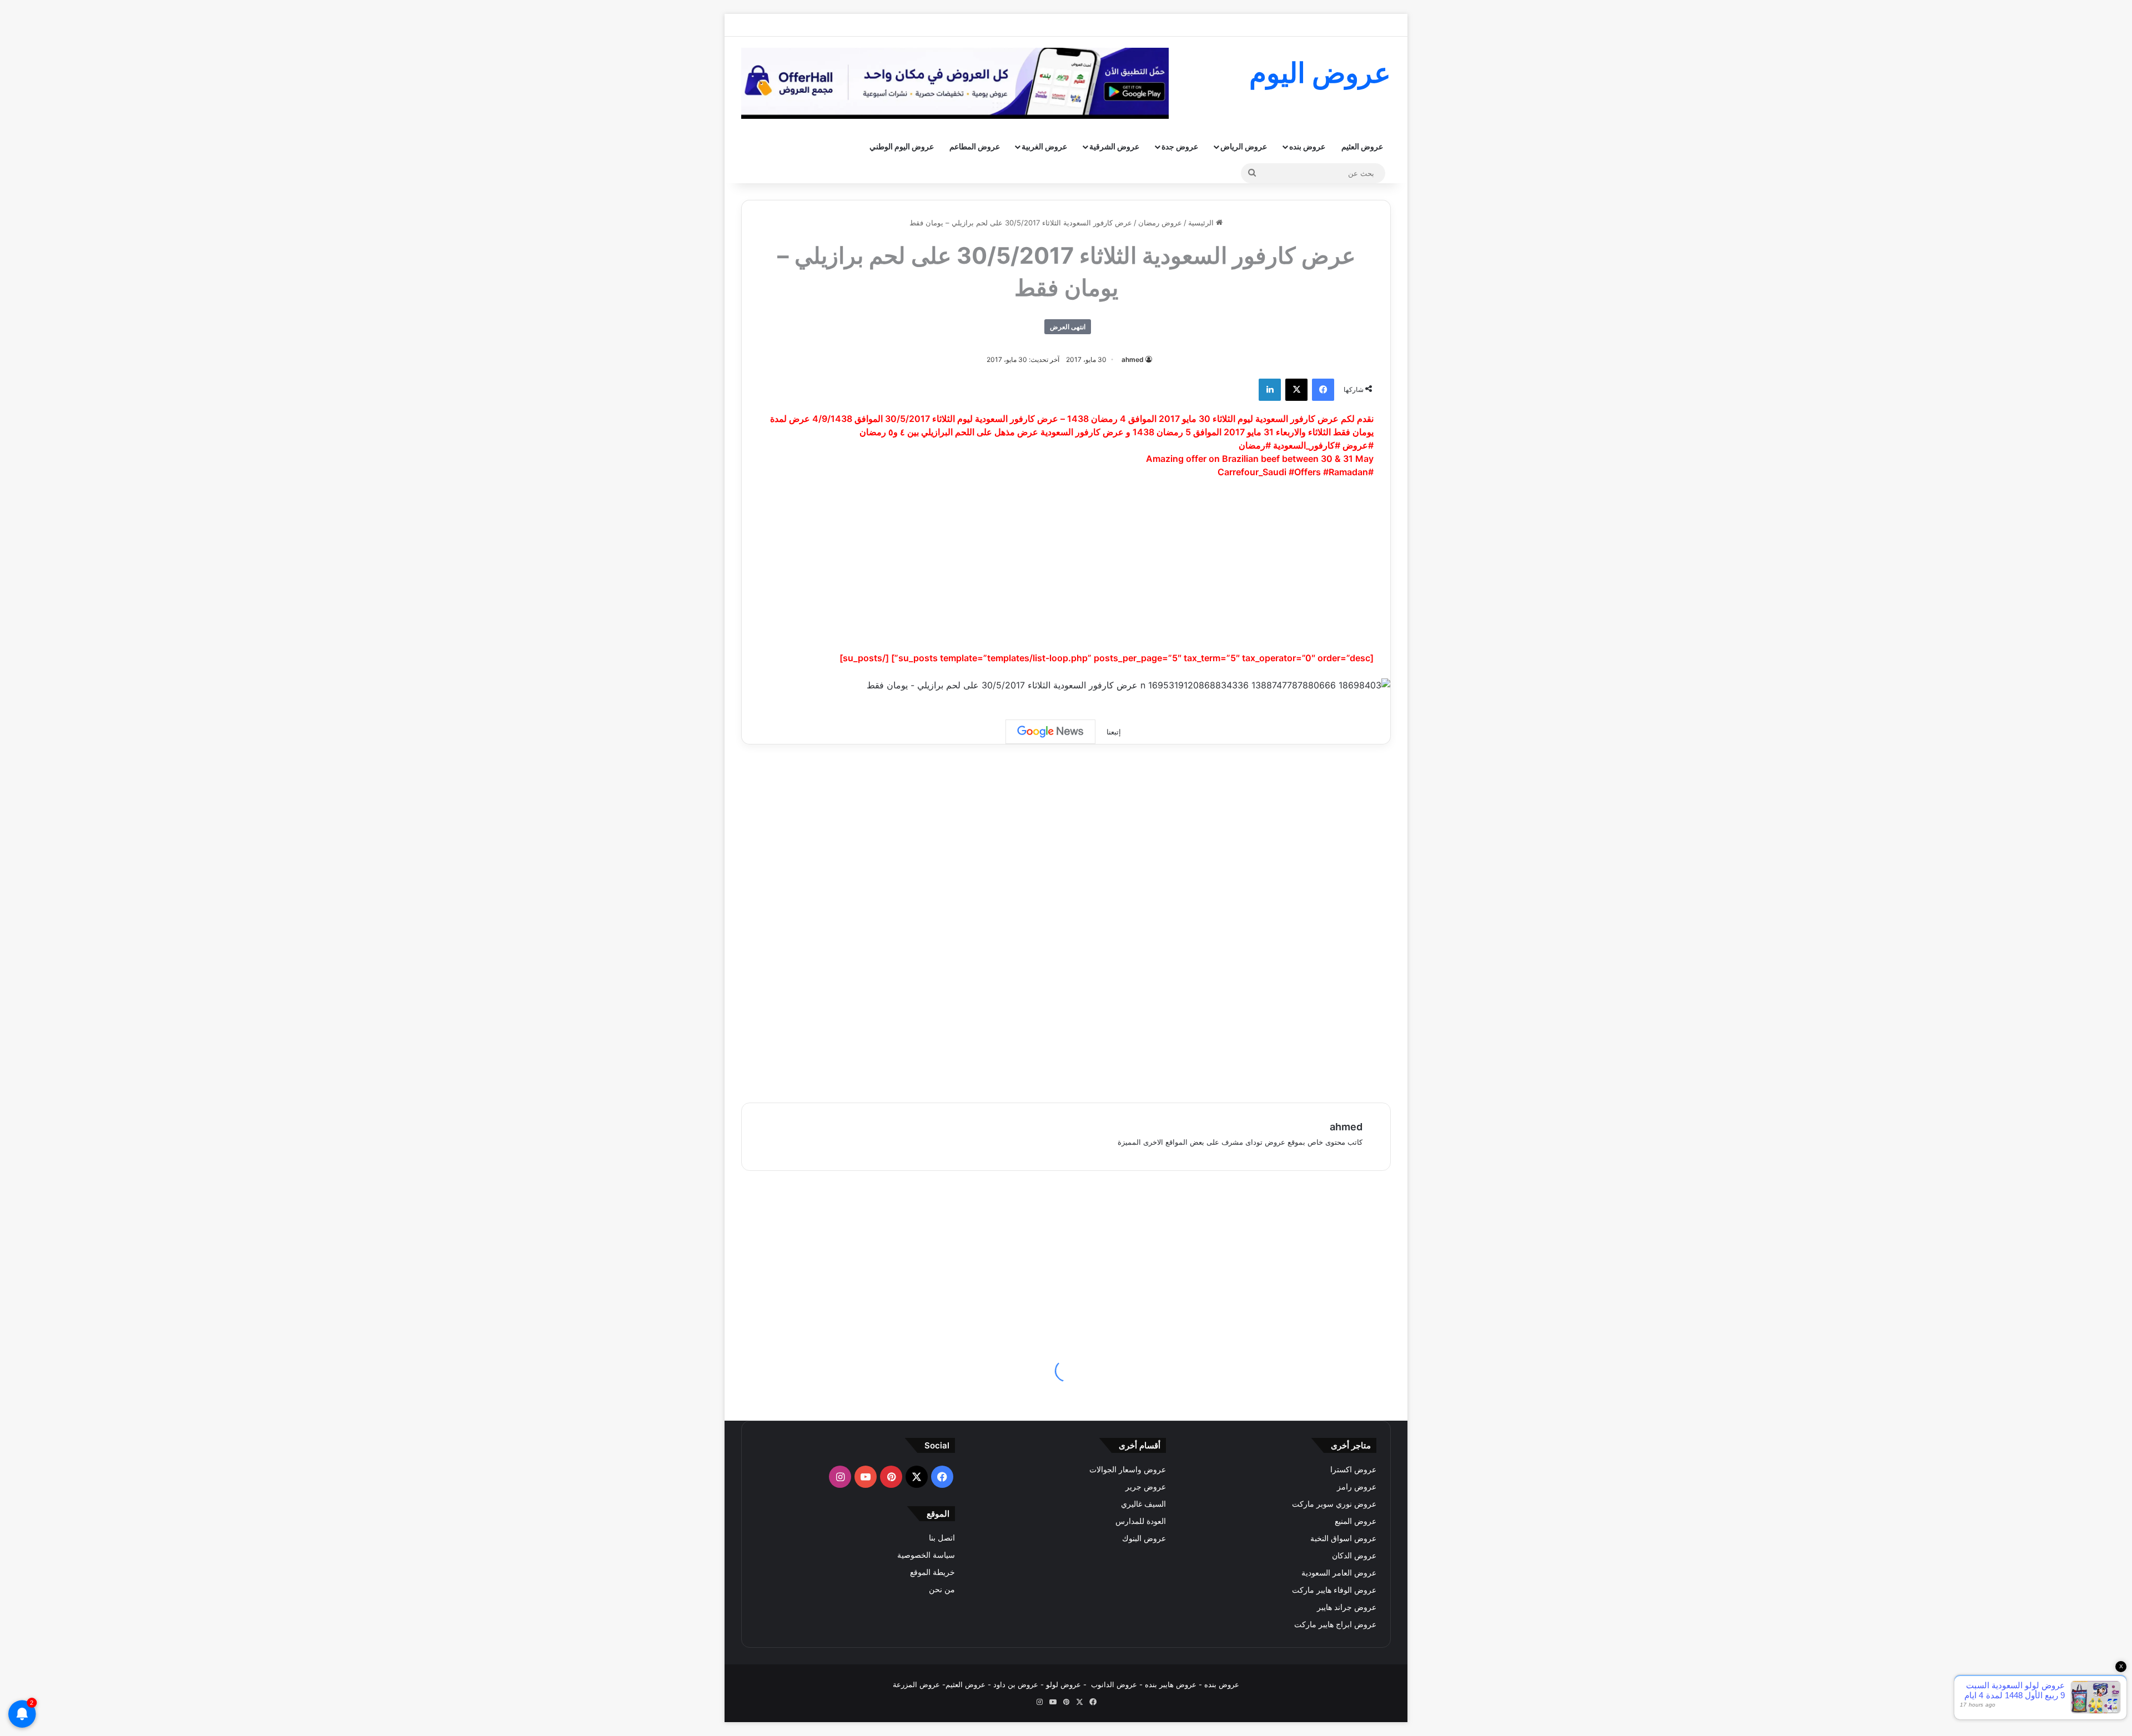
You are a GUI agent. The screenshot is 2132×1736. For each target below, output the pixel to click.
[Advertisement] (1066, 570)
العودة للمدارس (1141, 1521)
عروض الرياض (1244, 146)
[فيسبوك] (1323, 390)
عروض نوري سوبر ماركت (1334, 1504)
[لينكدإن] (1270, 390)
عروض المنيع (1356, 1521)
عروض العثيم (1362, 146)
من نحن (942, 1589)
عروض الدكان (1354, 1556)
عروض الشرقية (1114, 146)
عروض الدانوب (1114, 1684)
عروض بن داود (1016, 1684)
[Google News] (1050, 732)
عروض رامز (1357, 1487)
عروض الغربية (1044, 146)
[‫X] (1296, 390)
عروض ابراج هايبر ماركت (1335, 1624)
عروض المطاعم (975, 146)
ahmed (1133, 359)
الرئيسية (1202, 223)
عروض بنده (1307, 146)
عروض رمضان (1160, 223)
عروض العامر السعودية (1339, 1573)
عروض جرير (1146, 1487)
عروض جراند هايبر (1347, 1607)
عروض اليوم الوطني (902, 146)
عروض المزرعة (916, 1684)
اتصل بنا (942, 1538)
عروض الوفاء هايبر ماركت (1334, 1590)
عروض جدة (1180, 146)
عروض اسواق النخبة (1343, 1538)
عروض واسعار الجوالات (1128, 1470)
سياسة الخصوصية (926, 1555)
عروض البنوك (1144, 1538)
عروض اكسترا (1353, 1470)
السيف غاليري (1143, 1504)
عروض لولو (1065, 1684)
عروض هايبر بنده (1171, 1684)
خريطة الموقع (932, 1572)
